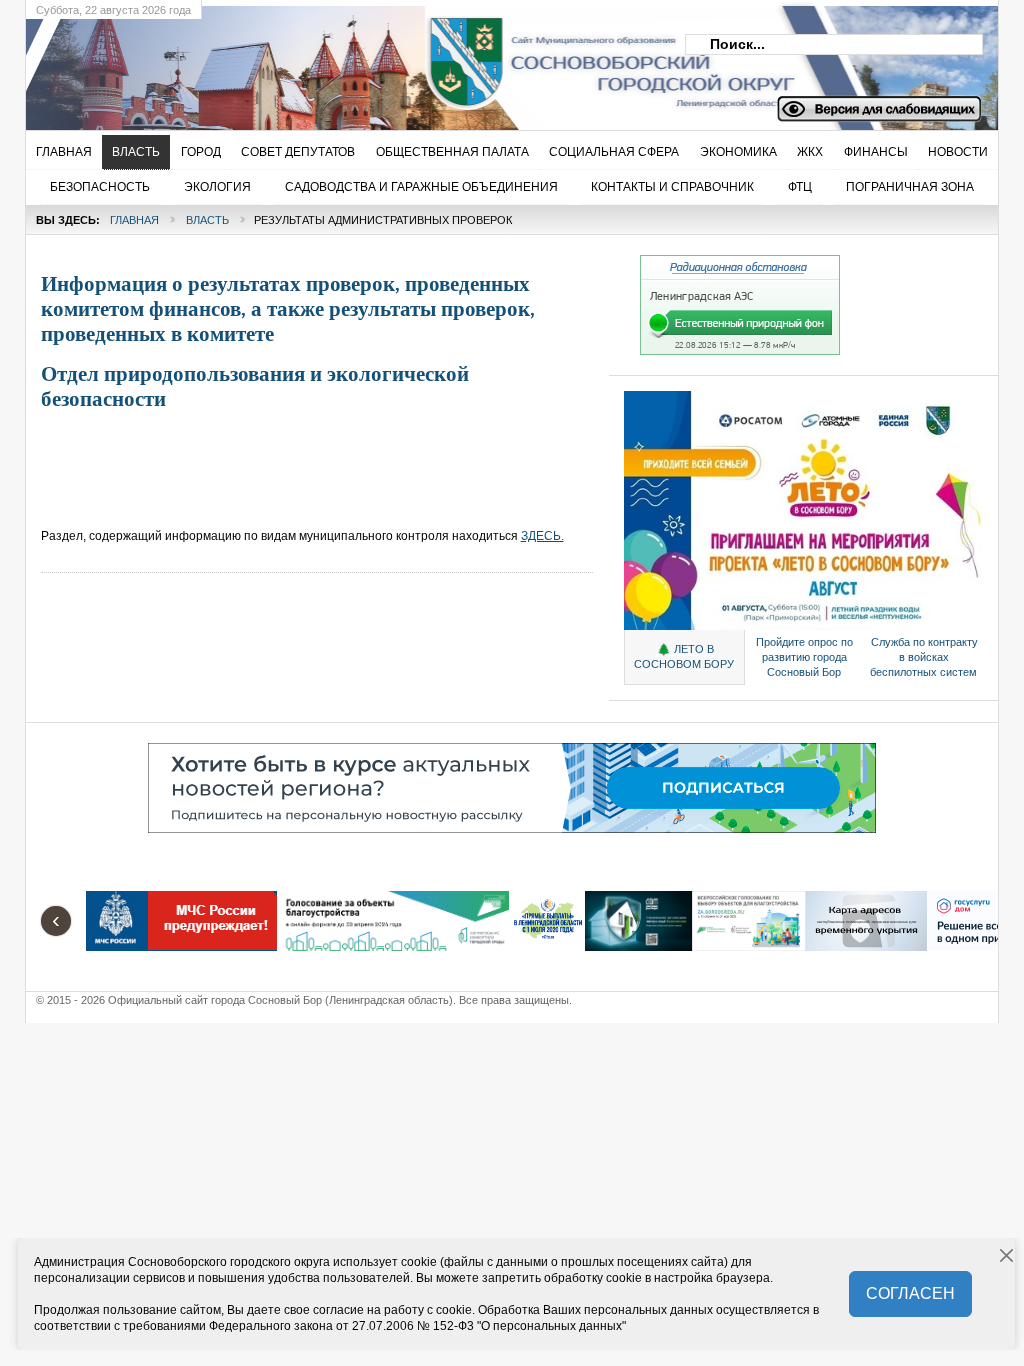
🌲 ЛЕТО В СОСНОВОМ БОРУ (684, 656)
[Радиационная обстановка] (740, 351)
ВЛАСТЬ (207, 220)
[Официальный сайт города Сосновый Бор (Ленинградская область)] (351, 61)
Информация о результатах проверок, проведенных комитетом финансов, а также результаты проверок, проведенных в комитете (288, 309)
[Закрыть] (1007, 1256)
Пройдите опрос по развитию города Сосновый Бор (804, 657)
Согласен (910, 1293)
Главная (134, 220)
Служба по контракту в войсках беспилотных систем (924, 657)
